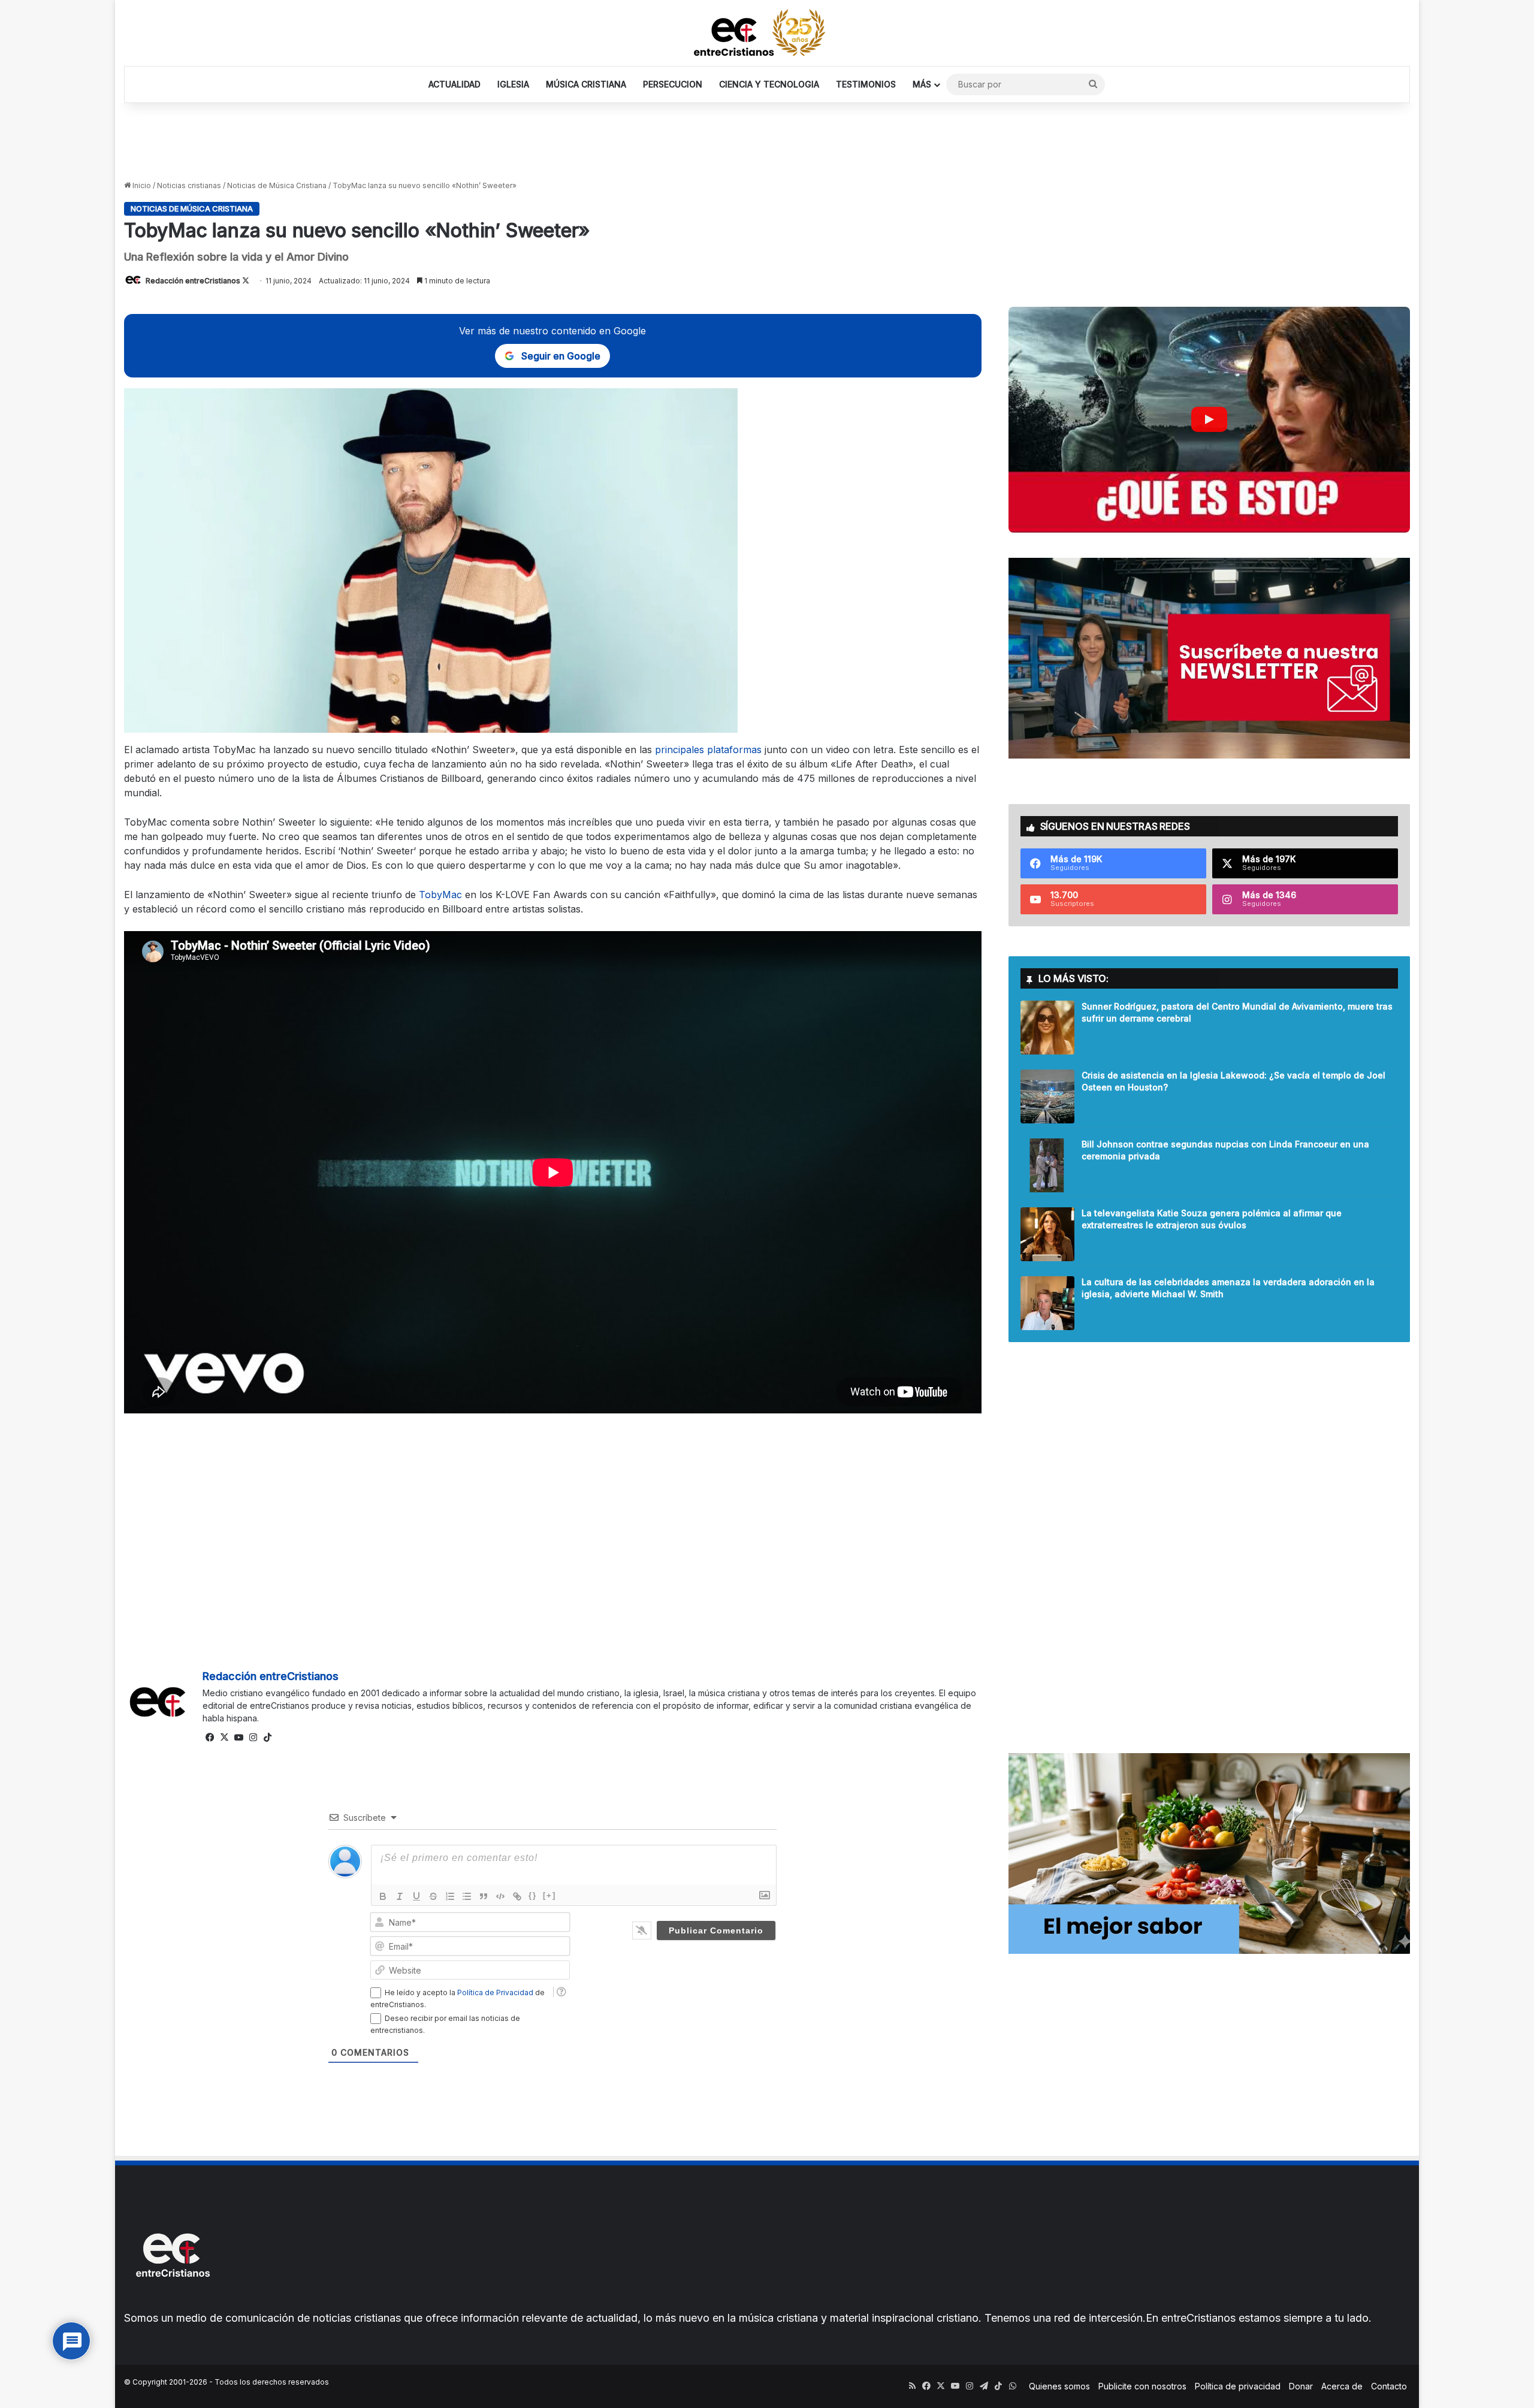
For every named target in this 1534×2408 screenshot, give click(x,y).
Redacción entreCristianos (193, 281)
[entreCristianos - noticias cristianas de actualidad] (767, 33)
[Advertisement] (767, 142)
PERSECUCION (673, 84)
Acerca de (1342, 2386)
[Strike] (433, 1896)
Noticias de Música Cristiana (277, 185)
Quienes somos (1059, 2386)
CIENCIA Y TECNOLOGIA (769, 84)
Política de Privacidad (495, 1992)
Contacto (1389, 2386)
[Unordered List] (467, 1896)
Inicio (141, 185)
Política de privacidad (1238, 2386)
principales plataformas (708, 750)
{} (533, 1895)
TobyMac (442, 895)
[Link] (517, 1896)
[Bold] (383, 1896)
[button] (1209, 420)
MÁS (922, 84)
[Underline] (416, 1896)
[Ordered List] (450, 1896)
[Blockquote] (484, 1896)
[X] (224, 1738)
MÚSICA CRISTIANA (586, 84)
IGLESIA (513, 84)
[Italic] (400, 1896)
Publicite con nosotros (1142, 2386)
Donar (1301, 2386)
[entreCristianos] (172, 2303)
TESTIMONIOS (866, 84)
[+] (549, 1895)
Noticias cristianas (189, 185)
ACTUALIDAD (455, 84)
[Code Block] (500, 1896)
